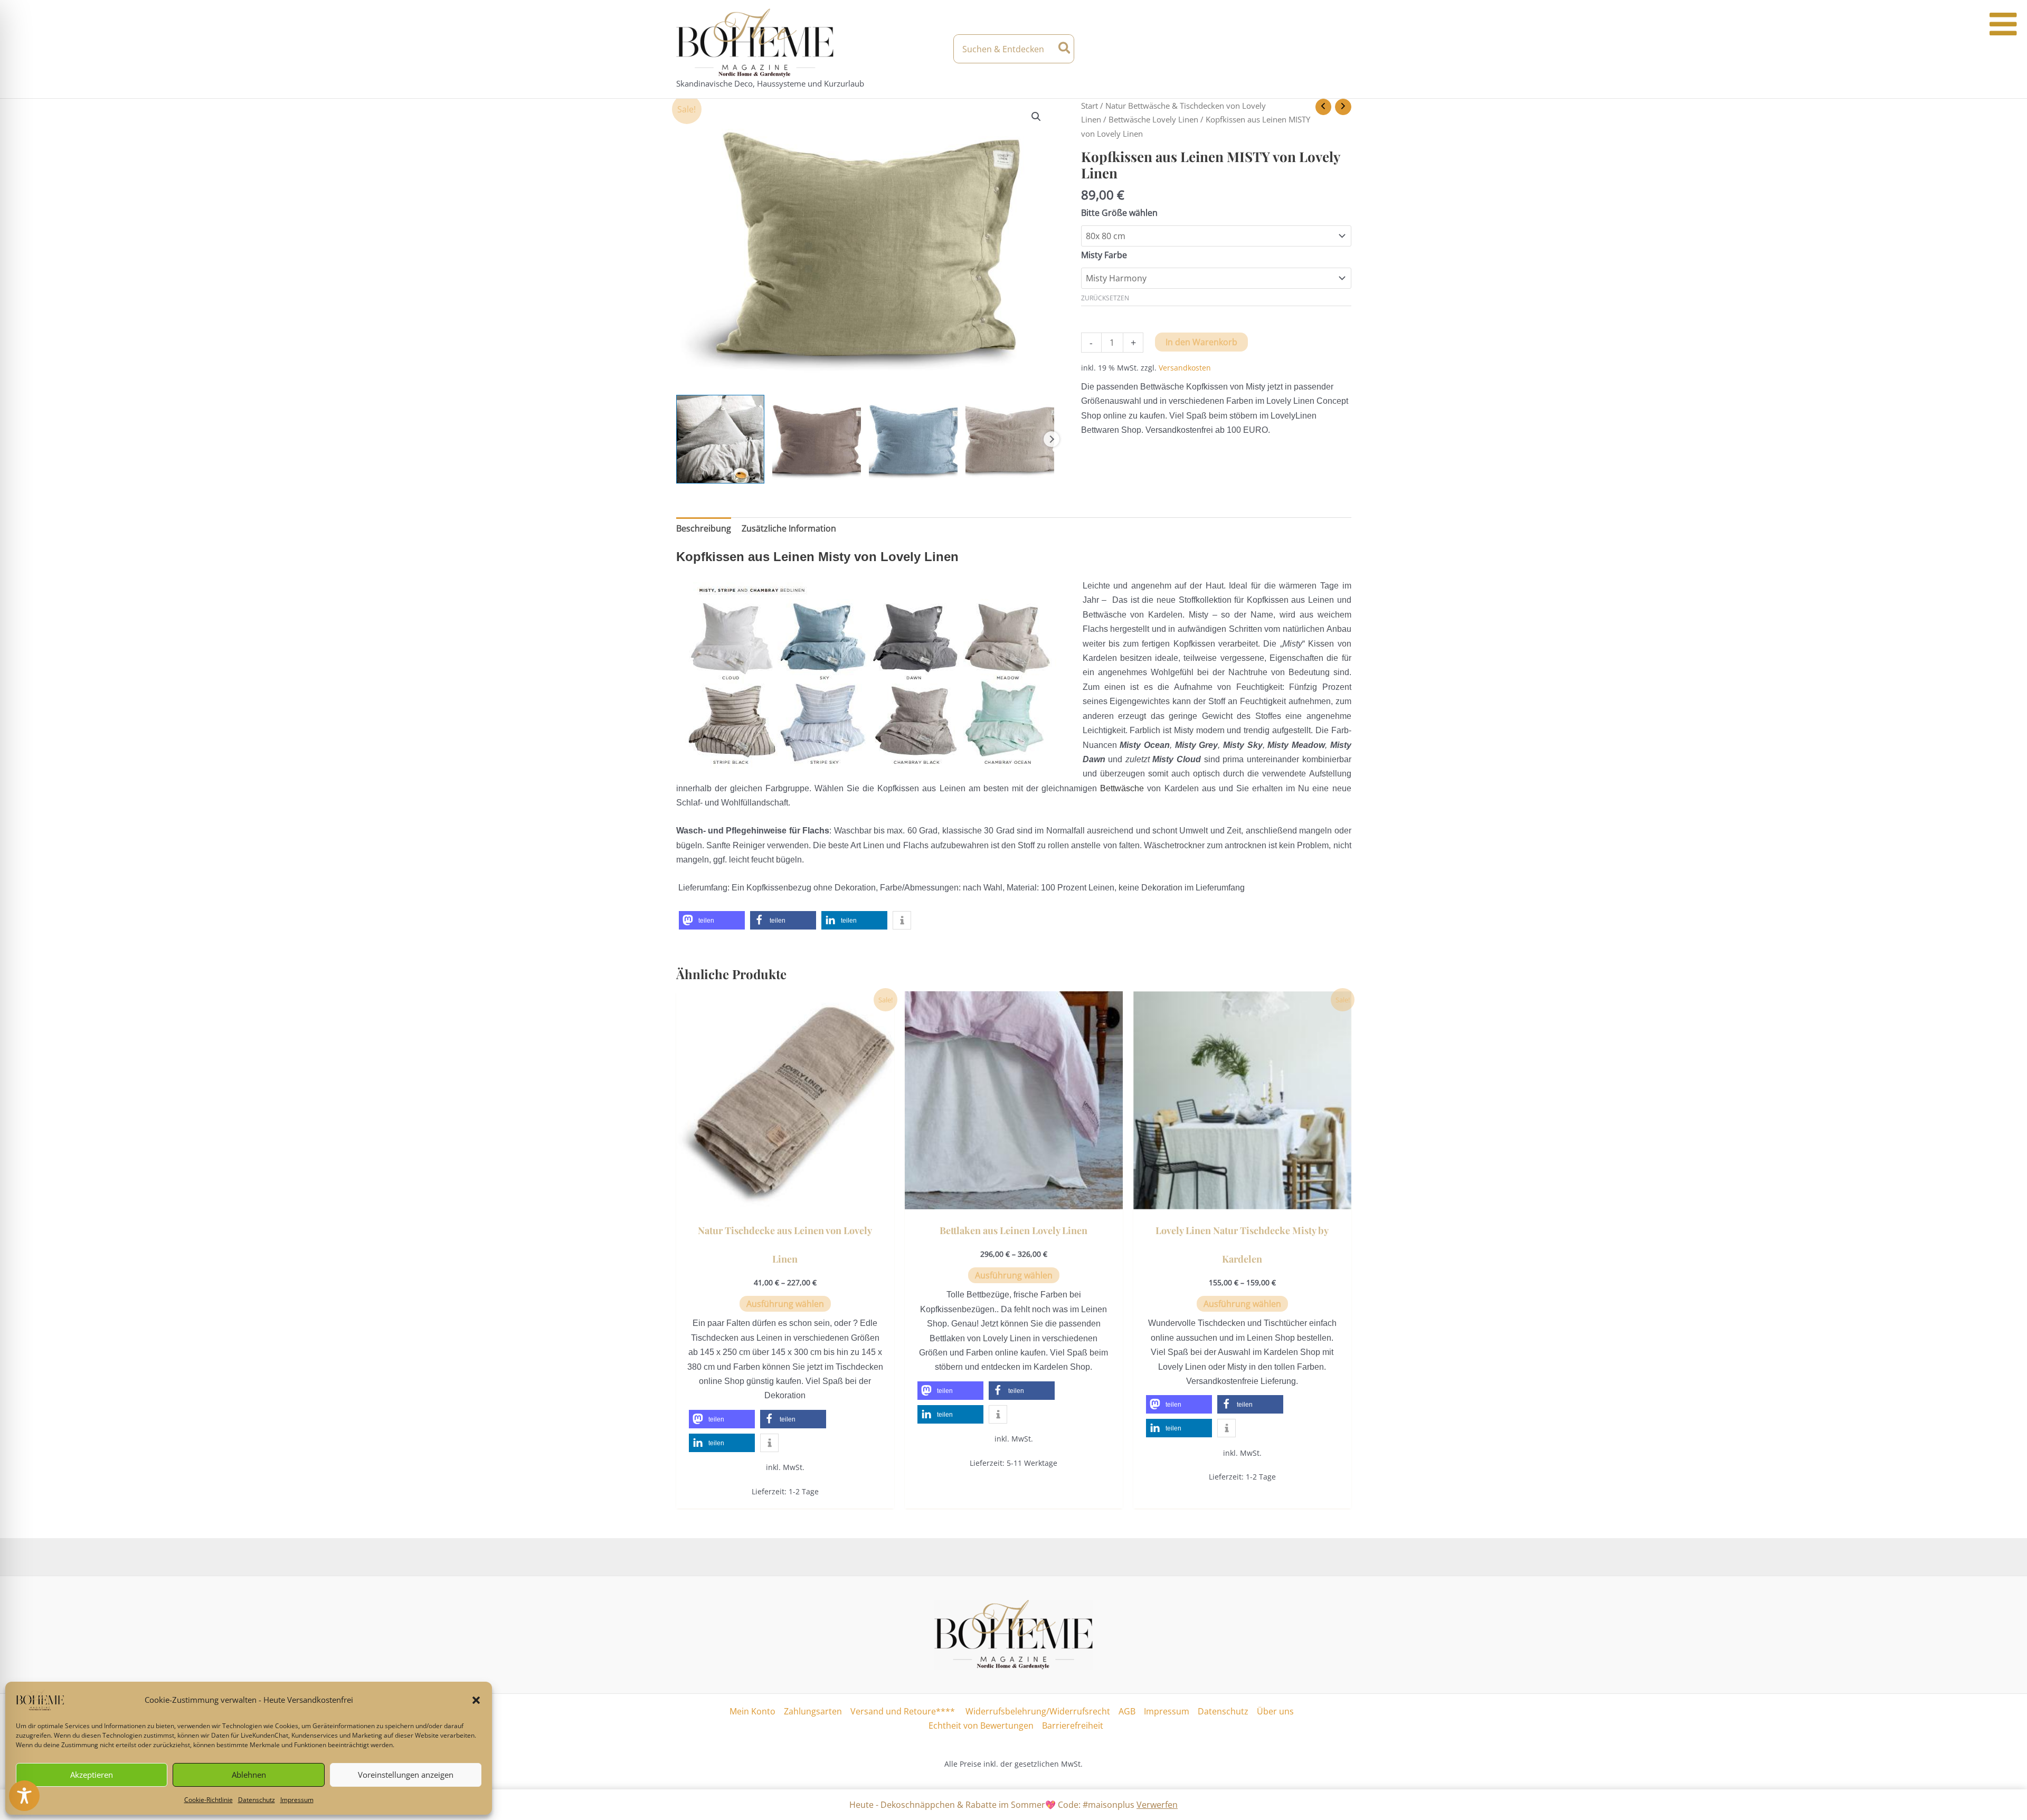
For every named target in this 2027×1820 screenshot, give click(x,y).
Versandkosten (1185, 368)
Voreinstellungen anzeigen (406, 1775)
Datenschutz (257, 1800)
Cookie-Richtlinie (209, 1800)
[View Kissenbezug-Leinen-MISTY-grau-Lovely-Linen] (817, 439)
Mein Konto (752, 1711)
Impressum (297, 1800)
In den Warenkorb (1201, 342)
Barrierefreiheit (1073, 1726)
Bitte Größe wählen (1119, 213)
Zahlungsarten (813, 1711)
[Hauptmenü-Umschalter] (1342, 49)
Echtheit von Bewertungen (981, 1726)
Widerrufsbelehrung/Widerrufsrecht (1037, 1711)
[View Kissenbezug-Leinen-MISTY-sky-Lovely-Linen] (913, 439)
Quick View (785, 1199)
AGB (1127, 1711)
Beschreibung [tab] (704, 528)
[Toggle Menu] (2003, 24)
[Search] (1065, 49)
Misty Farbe (1104, 255)
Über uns (1275, 1711)
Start (1090, 106)
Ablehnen (249, 1775)
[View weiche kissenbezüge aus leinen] (721, 439)
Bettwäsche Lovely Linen (1153, 119)
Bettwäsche (1122, 788)
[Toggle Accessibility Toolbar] (24, 1796)
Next (1052, 439)
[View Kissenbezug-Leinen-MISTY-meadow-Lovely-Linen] (1010, 439)
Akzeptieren (92, 1775)
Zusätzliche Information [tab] (789, 528)
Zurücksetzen (1105, 298)
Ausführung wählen (785, 1304)
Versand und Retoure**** (903, 1711)
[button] (476, 1700)
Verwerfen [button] (1157, 1805)
